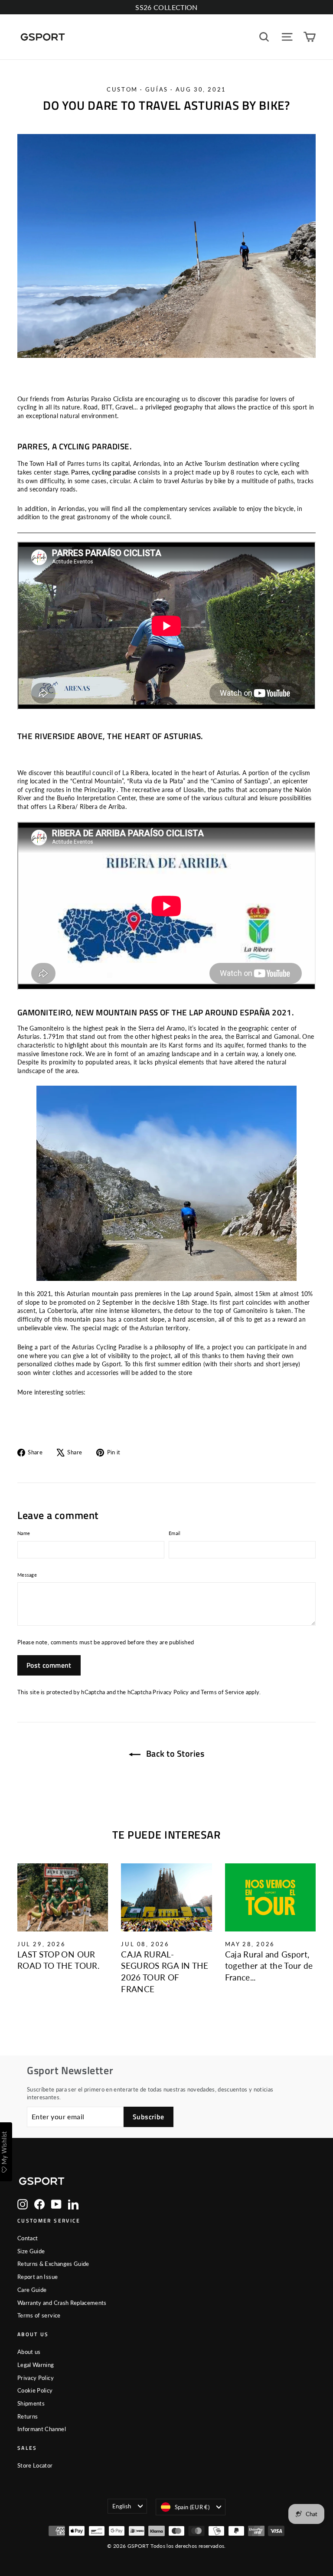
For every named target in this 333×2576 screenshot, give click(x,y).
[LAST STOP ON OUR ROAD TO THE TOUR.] (63, 1897)
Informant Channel (42, 2429)
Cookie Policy (35, 2390)
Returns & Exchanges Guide (53, 2264)
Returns (28, 2416)
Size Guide (31, 2251)
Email (175, 1533)
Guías (157, 89)
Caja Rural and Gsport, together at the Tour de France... (269, 1966)
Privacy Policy (171, 1692)
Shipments (31, 2403)
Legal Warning (36, 2365)
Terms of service (39, 2315)
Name (24, 1533)
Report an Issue (38, 2277)
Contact (28, 2238)
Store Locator (35, 2465)
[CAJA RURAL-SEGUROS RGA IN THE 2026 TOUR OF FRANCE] (166, 1897)
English (122, 2506)
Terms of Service (222, 1692)
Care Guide (32, 2290)
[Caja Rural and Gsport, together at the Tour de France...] (270, 1897)
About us (29, 2352)
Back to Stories (174, 1753)
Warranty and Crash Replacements (62, 2303)
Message (27, 1575)
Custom (122, 89)
